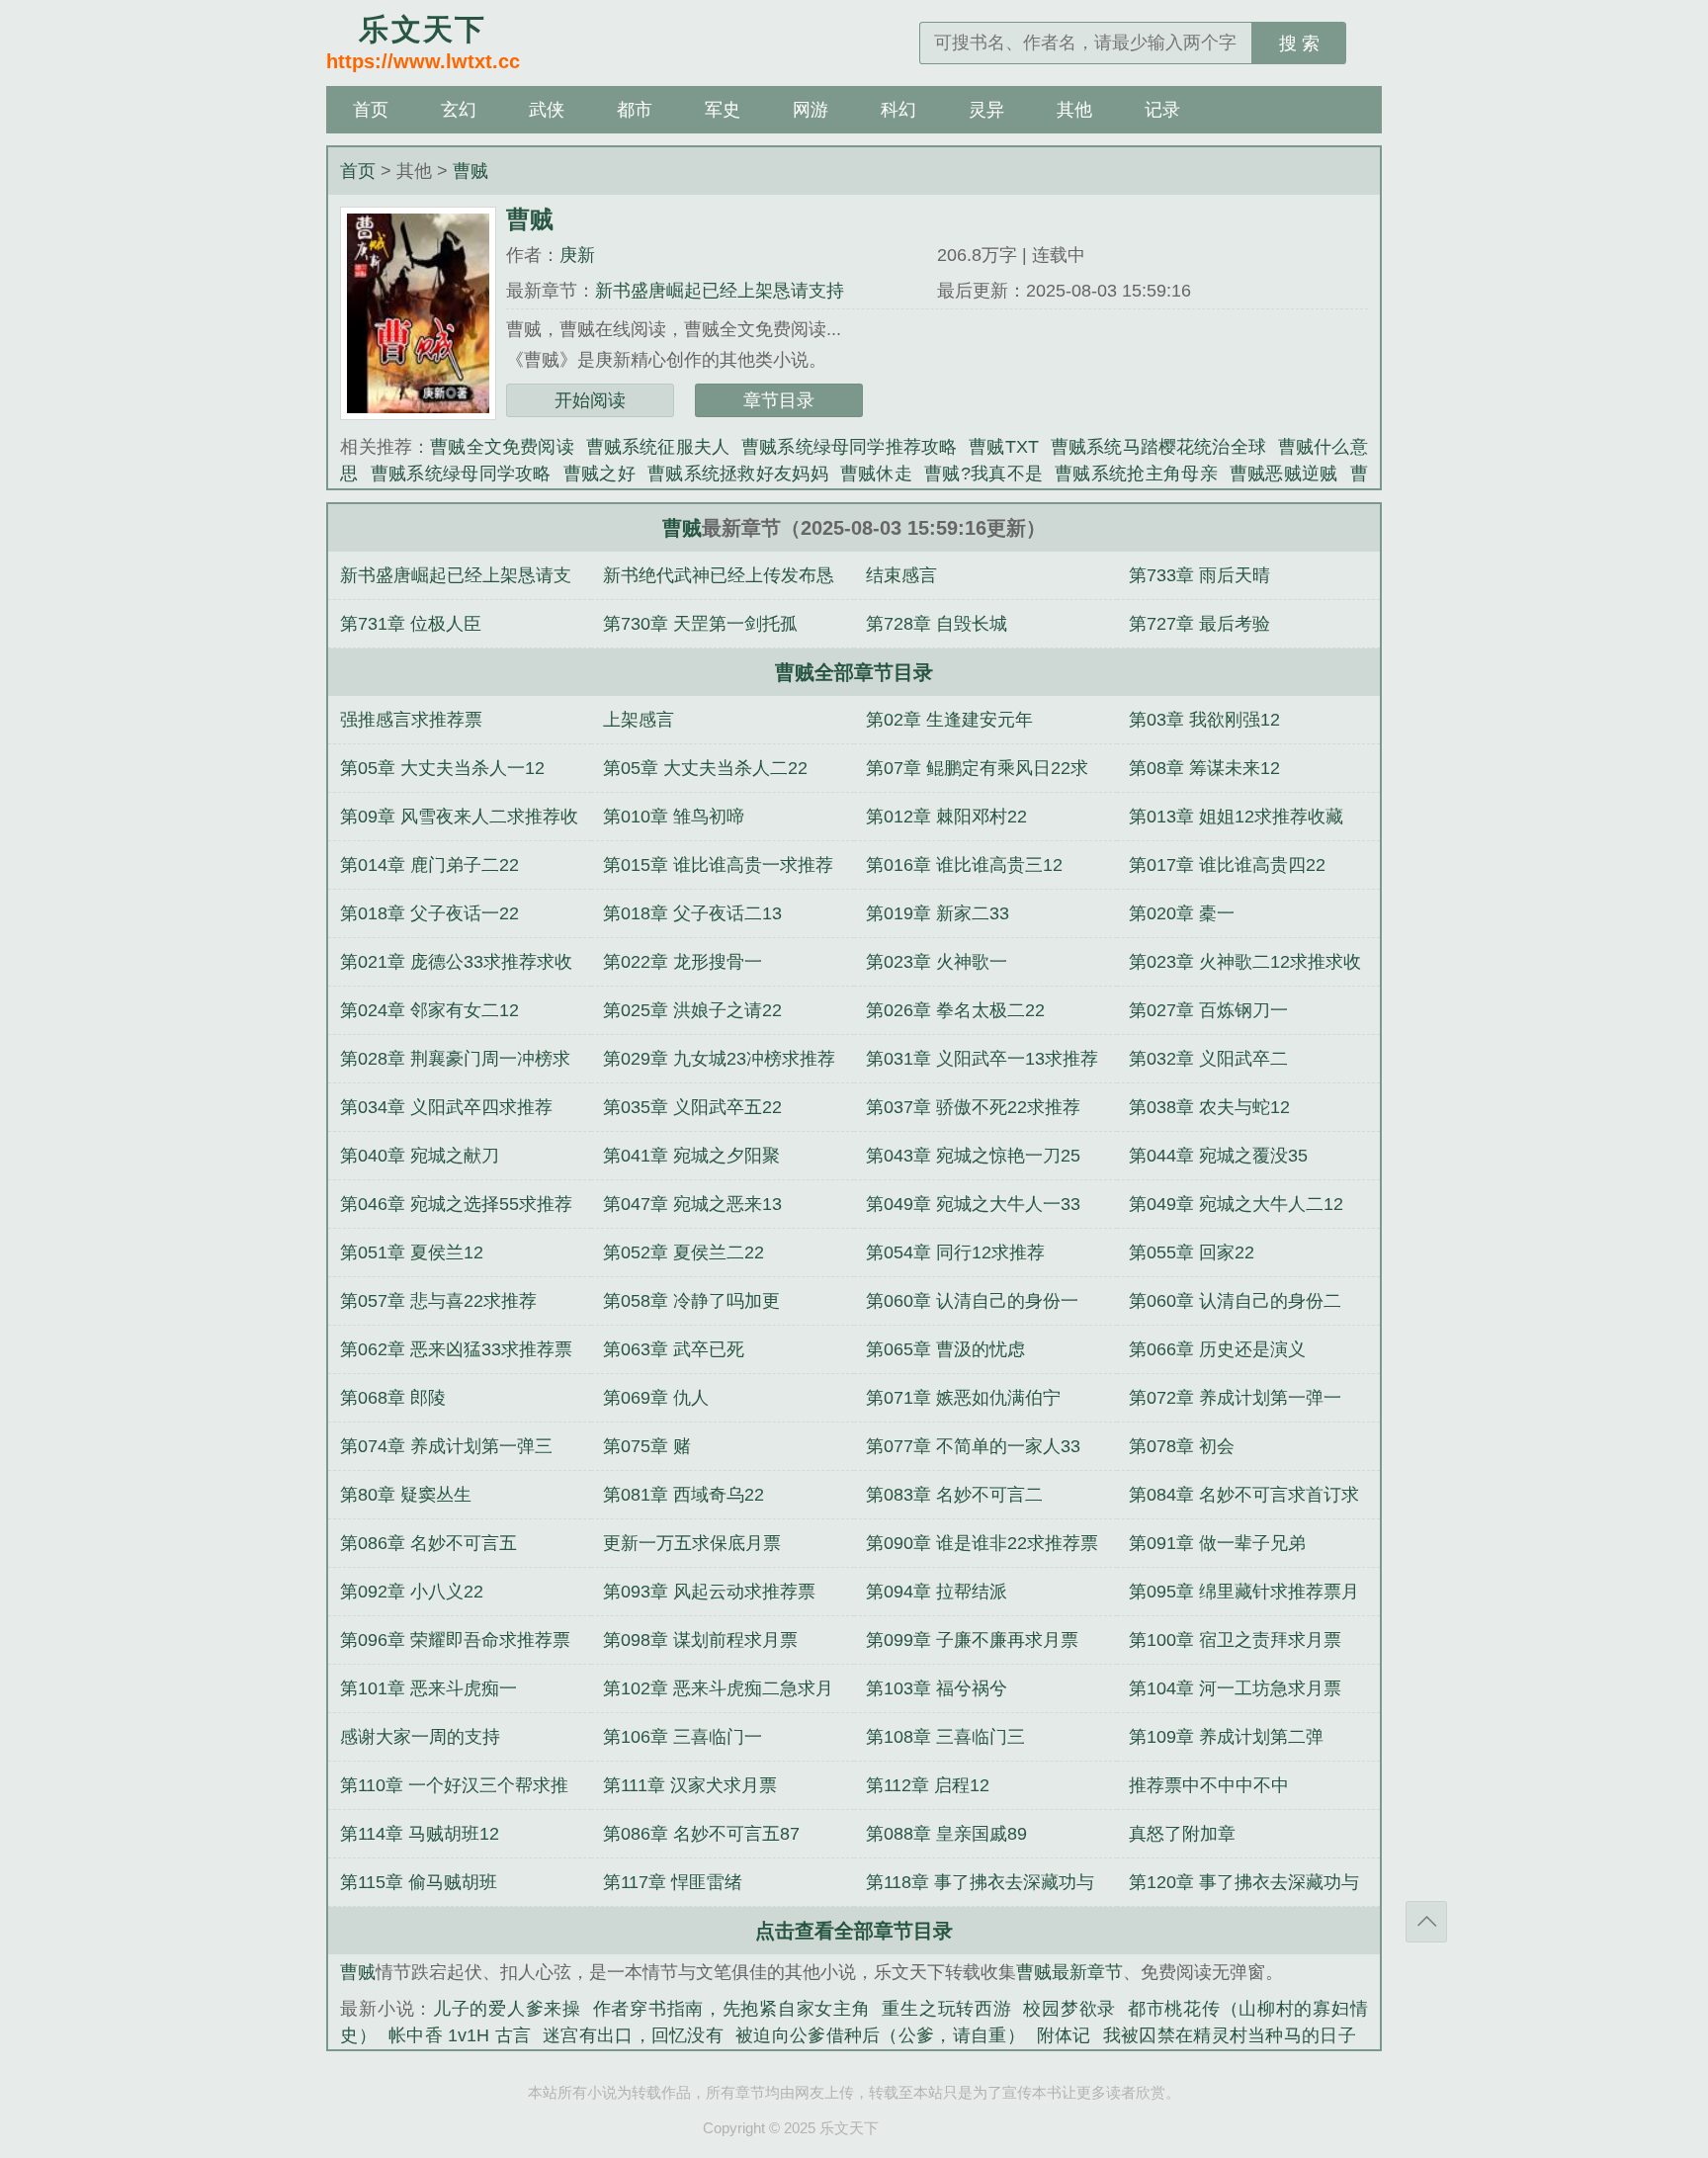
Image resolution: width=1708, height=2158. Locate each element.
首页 (371, 110)
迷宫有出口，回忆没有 (633, 2035)
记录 (1162, 110)
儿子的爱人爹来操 (507, 2009)
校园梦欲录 (1069, 2009)
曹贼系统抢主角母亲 (1136, 474)
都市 (635, 110)
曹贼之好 (599, 474)
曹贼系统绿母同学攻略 (461, 474)
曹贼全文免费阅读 (502, 447)
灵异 (986, 110)
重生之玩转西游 (946, 2009)
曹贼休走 (876, 474)
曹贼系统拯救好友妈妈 (738, 474)
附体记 (1064, 2035)
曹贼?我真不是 (983, 474)
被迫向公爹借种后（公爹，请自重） (880, 2035)
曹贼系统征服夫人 (658, 447)
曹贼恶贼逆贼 (1284, 474)
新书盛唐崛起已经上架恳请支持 (720, 291)
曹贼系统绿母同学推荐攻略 (849, 447)
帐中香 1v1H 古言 (460, 2035)
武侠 (547, 110)
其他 (1074, 110)
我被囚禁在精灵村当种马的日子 (1230, 2035)
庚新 (577, 255)
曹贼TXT (1003, 447)
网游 (811, 110)
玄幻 (459, 110)
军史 (723, 110)
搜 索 (1299, 43)
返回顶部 (1426, 1922)
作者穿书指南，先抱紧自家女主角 (732, 2009)
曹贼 (470, 171)
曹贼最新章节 (1069, 1972)
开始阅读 (590, 400)
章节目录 (779, 400)
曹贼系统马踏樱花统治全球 (1158, 447)
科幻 (898, 110)
